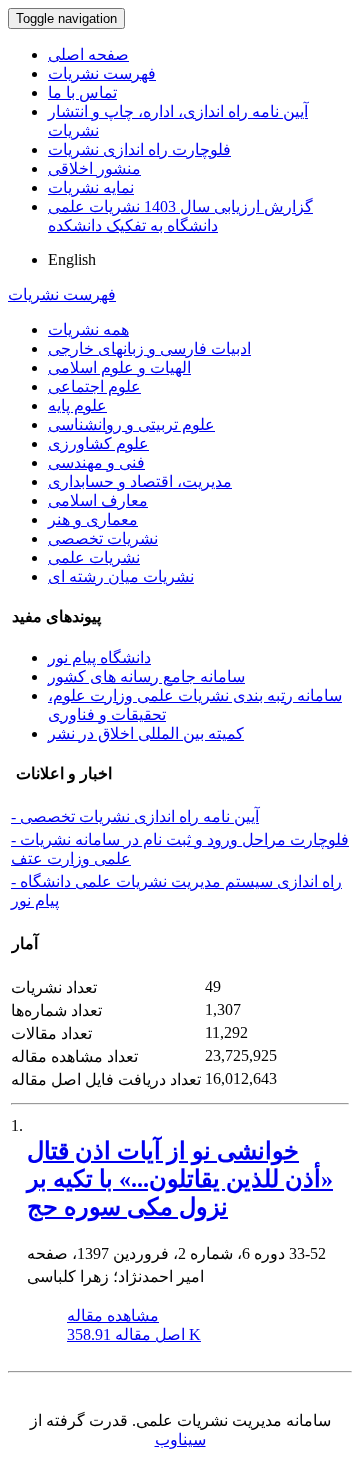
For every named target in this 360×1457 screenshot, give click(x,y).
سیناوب (180, 1439)
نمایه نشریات (91, 187)
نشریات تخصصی (103, 538)
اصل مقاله (134, 1334)
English (72, 259)
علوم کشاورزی (98, 443)
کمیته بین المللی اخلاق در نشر (146, 733)
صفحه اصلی (88, 54)
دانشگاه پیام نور (99, 657)
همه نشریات (88, 329)
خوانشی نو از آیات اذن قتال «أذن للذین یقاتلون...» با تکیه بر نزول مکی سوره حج (180, 1179)
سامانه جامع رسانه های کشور (146, 676)
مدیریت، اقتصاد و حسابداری (140, 481)
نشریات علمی (94, 557)
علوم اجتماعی (94, 386)
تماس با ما (82, 92)
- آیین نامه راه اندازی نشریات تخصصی (135, 816)
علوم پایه (77, 405)
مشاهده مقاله (113, 1315)
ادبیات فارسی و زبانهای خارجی (149, 348)
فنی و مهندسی (96, 462)
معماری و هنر (93, 519)
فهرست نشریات (102, 73)
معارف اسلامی (98, 500)
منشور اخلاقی (94, 168)
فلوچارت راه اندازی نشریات (139, 149)
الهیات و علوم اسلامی (119, 367)
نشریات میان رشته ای (121, 576)
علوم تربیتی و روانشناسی (131, 424)
